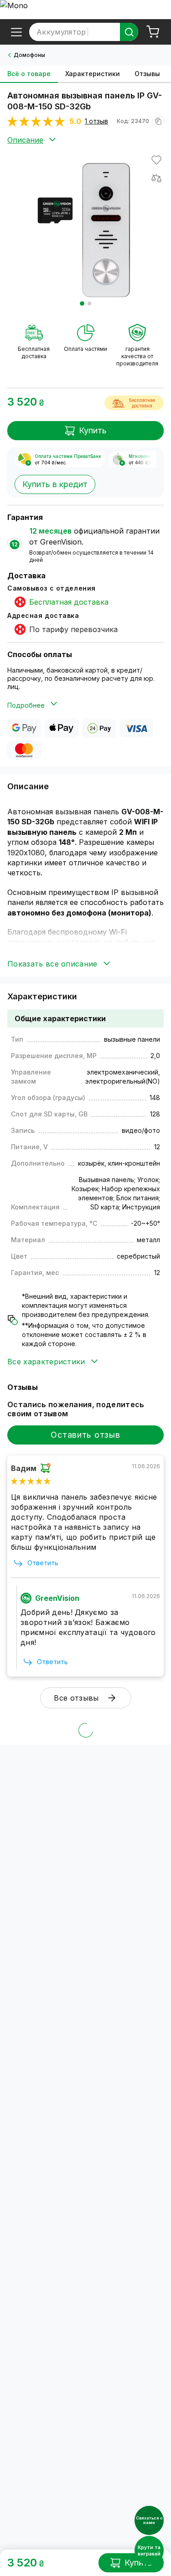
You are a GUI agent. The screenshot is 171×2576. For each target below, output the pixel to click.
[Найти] (129, 32)
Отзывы (147, 74)
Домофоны (29, 55)
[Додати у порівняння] (156, 178)
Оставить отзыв (85, 1435)
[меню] (16, 32)
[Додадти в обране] (156, 160)
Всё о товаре (29, 74)
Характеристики (93, 74)
